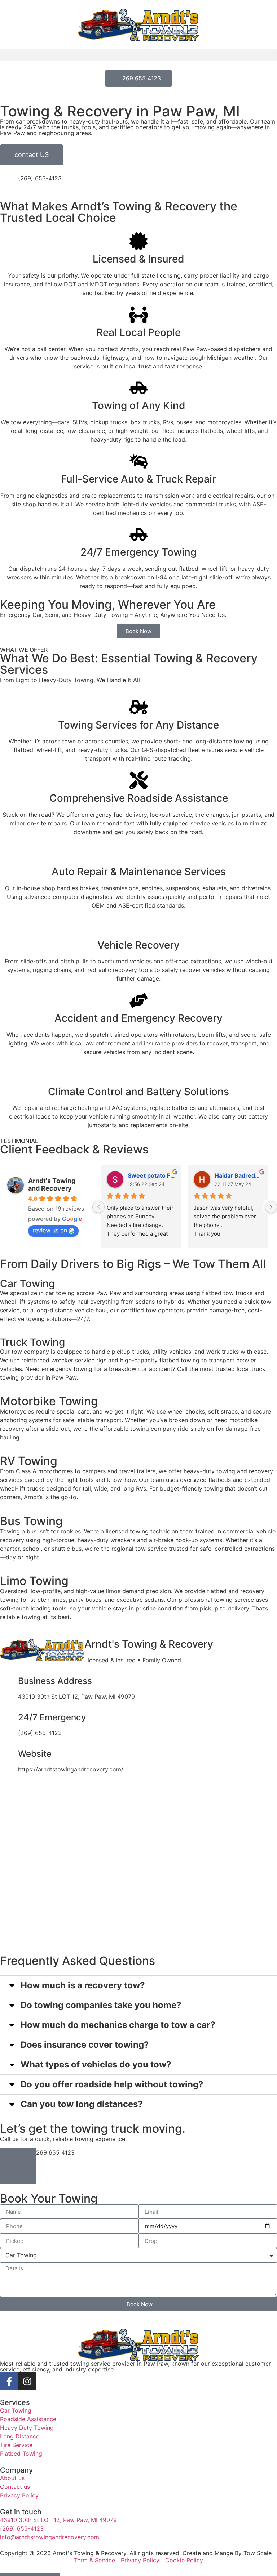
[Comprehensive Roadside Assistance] (138, 780)
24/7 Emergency (52, 1717)
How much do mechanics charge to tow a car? (118, 2025)
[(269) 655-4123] (9, 183)
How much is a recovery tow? (83, 1985)
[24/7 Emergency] (9, 1719)
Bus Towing (31, 1521)
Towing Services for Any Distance (138, 725)
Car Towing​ (27, 1283)
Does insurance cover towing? (85, 2045)
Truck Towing (32, 1342)
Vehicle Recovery (138, 945)
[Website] (9, 1755)
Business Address (55, 1681)
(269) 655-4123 (40, 178)
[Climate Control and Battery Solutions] (138, 1074)
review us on (50, 1230)
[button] (138, 55)
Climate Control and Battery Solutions (138, 1092)
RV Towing (29, 1461)
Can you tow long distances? (82, 2104)
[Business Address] (9, 1682)
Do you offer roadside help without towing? (112, 2084)
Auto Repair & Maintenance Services (139, 872)
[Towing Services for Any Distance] (138, 707)
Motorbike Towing (49, 1401)
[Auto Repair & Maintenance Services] (138, 854)
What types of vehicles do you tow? (96, 2064)
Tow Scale (258, 2553)
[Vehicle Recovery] (138, 927)
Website (35, 1754)
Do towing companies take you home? (101, 2005)
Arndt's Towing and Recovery (52, 1184)
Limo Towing (34, 1581)
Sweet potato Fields (152, 1175)
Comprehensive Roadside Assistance (139, 798)
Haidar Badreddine (239, 1175)
